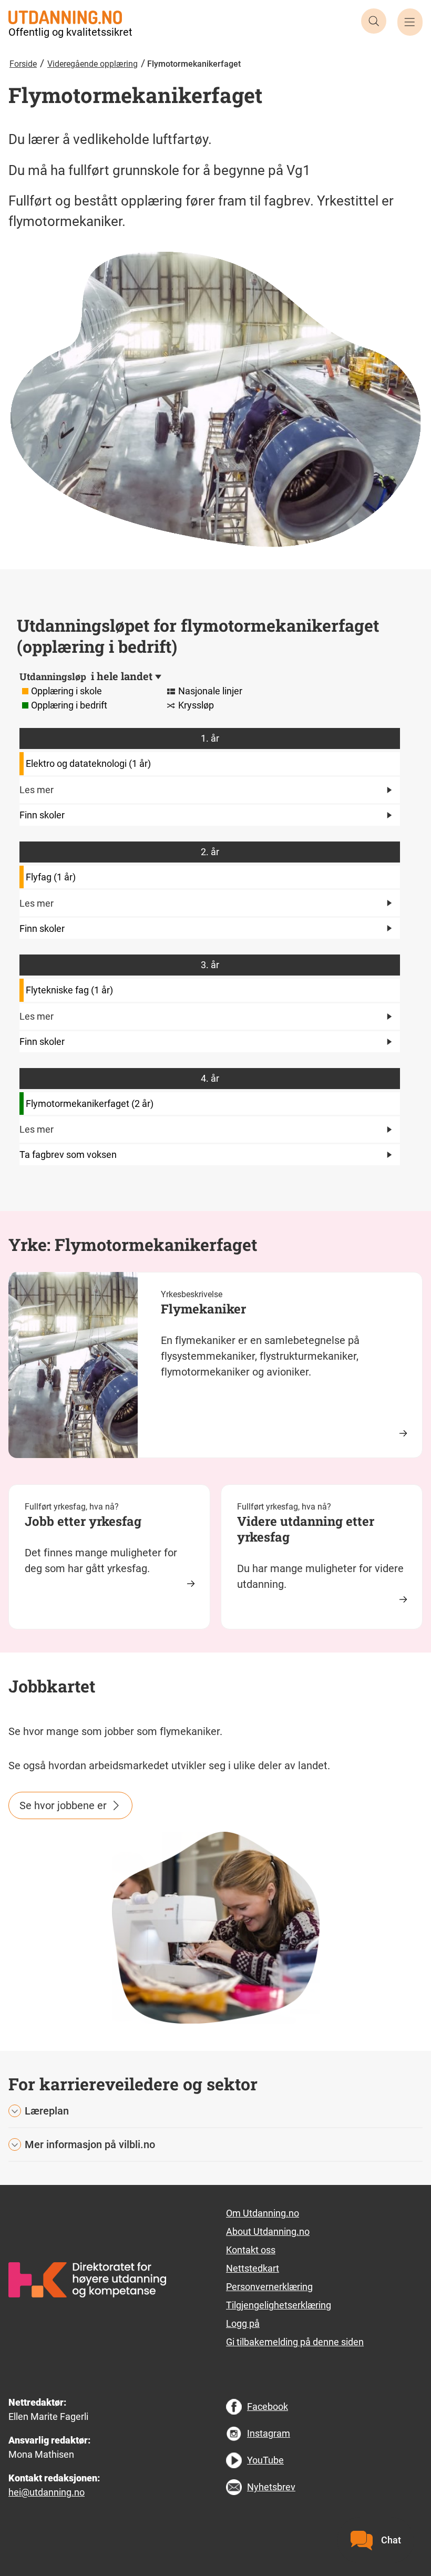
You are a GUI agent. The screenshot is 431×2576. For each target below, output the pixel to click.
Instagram (269, 2433)
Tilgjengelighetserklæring (279, 2305)
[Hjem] (65, 16)
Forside (23, 64)
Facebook (268, 2406)
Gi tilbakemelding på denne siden (295, 2342)
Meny (410, 22)
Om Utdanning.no (263, 2213)
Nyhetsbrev (271, 2487)
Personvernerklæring (269, 2287)
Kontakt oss (251, 2250)
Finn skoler (42, 815)
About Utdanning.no (268, 2231)
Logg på (243, 2323)
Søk (374, 21)
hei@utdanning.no (47, 2492)
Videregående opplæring (93, 64)
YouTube (265, 2460)
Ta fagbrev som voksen (68, 1154)
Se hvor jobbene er (63, 1805)
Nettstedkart (253, 2268)
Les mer (37, 790)
